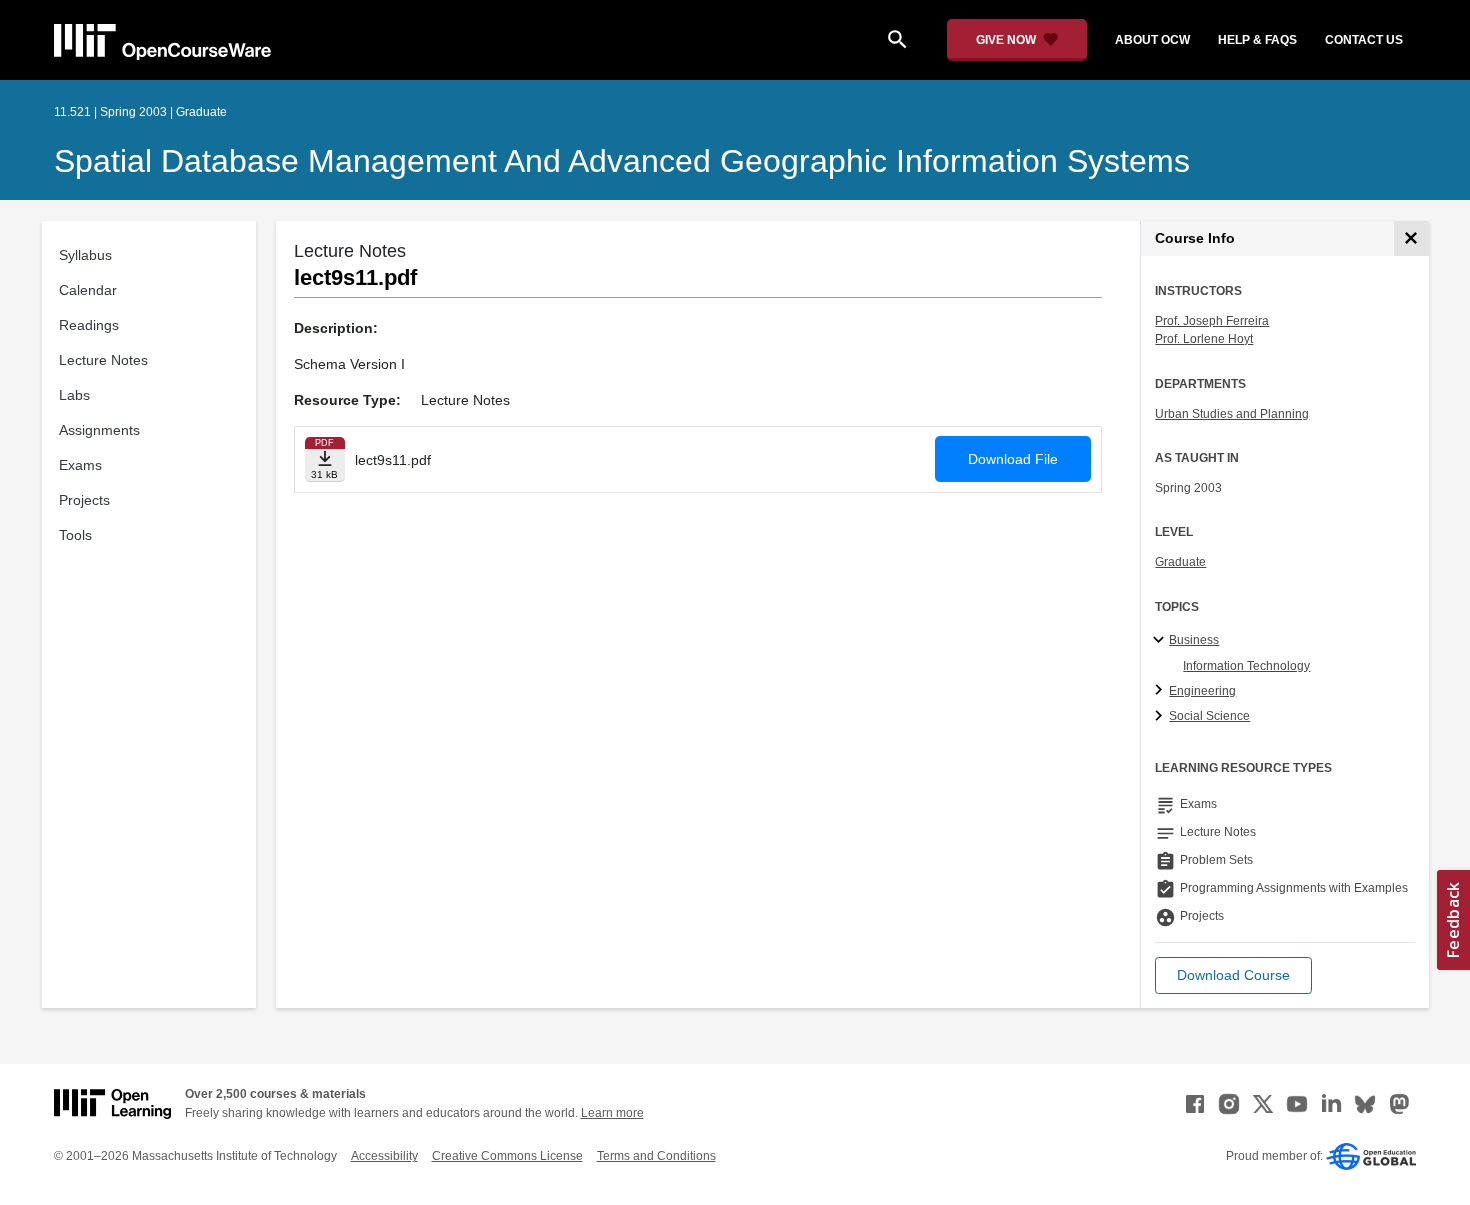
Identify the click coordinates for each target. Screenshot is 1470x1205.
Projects (84, 500)
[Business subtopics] (1161, 641)
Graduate (1180, 562)
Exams (80, 465)
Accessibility (384, 1156)
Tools (75, 535)
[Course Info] (1411, 238)
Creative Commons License (507, 1156)
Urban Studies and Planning (1232, 414)
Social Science (1209, 716)
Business (1194, 640)
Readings (89, 325)
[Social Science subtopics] (1161, 717)
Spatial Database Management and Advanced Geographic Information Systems (622, 161)
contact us (1364, 40)
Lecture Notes (103, 360)
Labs (74, 395)
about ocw (1152, 40)
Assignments (99, 430)
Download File (1013, 459)
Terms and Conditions (656, 1156)
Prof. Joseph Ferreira (1212, 321)
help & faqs (1257, 40)
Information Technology (1246, 666)
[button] (1233, 975)
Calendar (88, 290)
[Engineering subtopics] (1161, 691)
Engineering (1202, 691)
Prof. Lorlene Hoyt (1204, 339)
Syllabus (85, 255)
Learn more (612, 1113)
